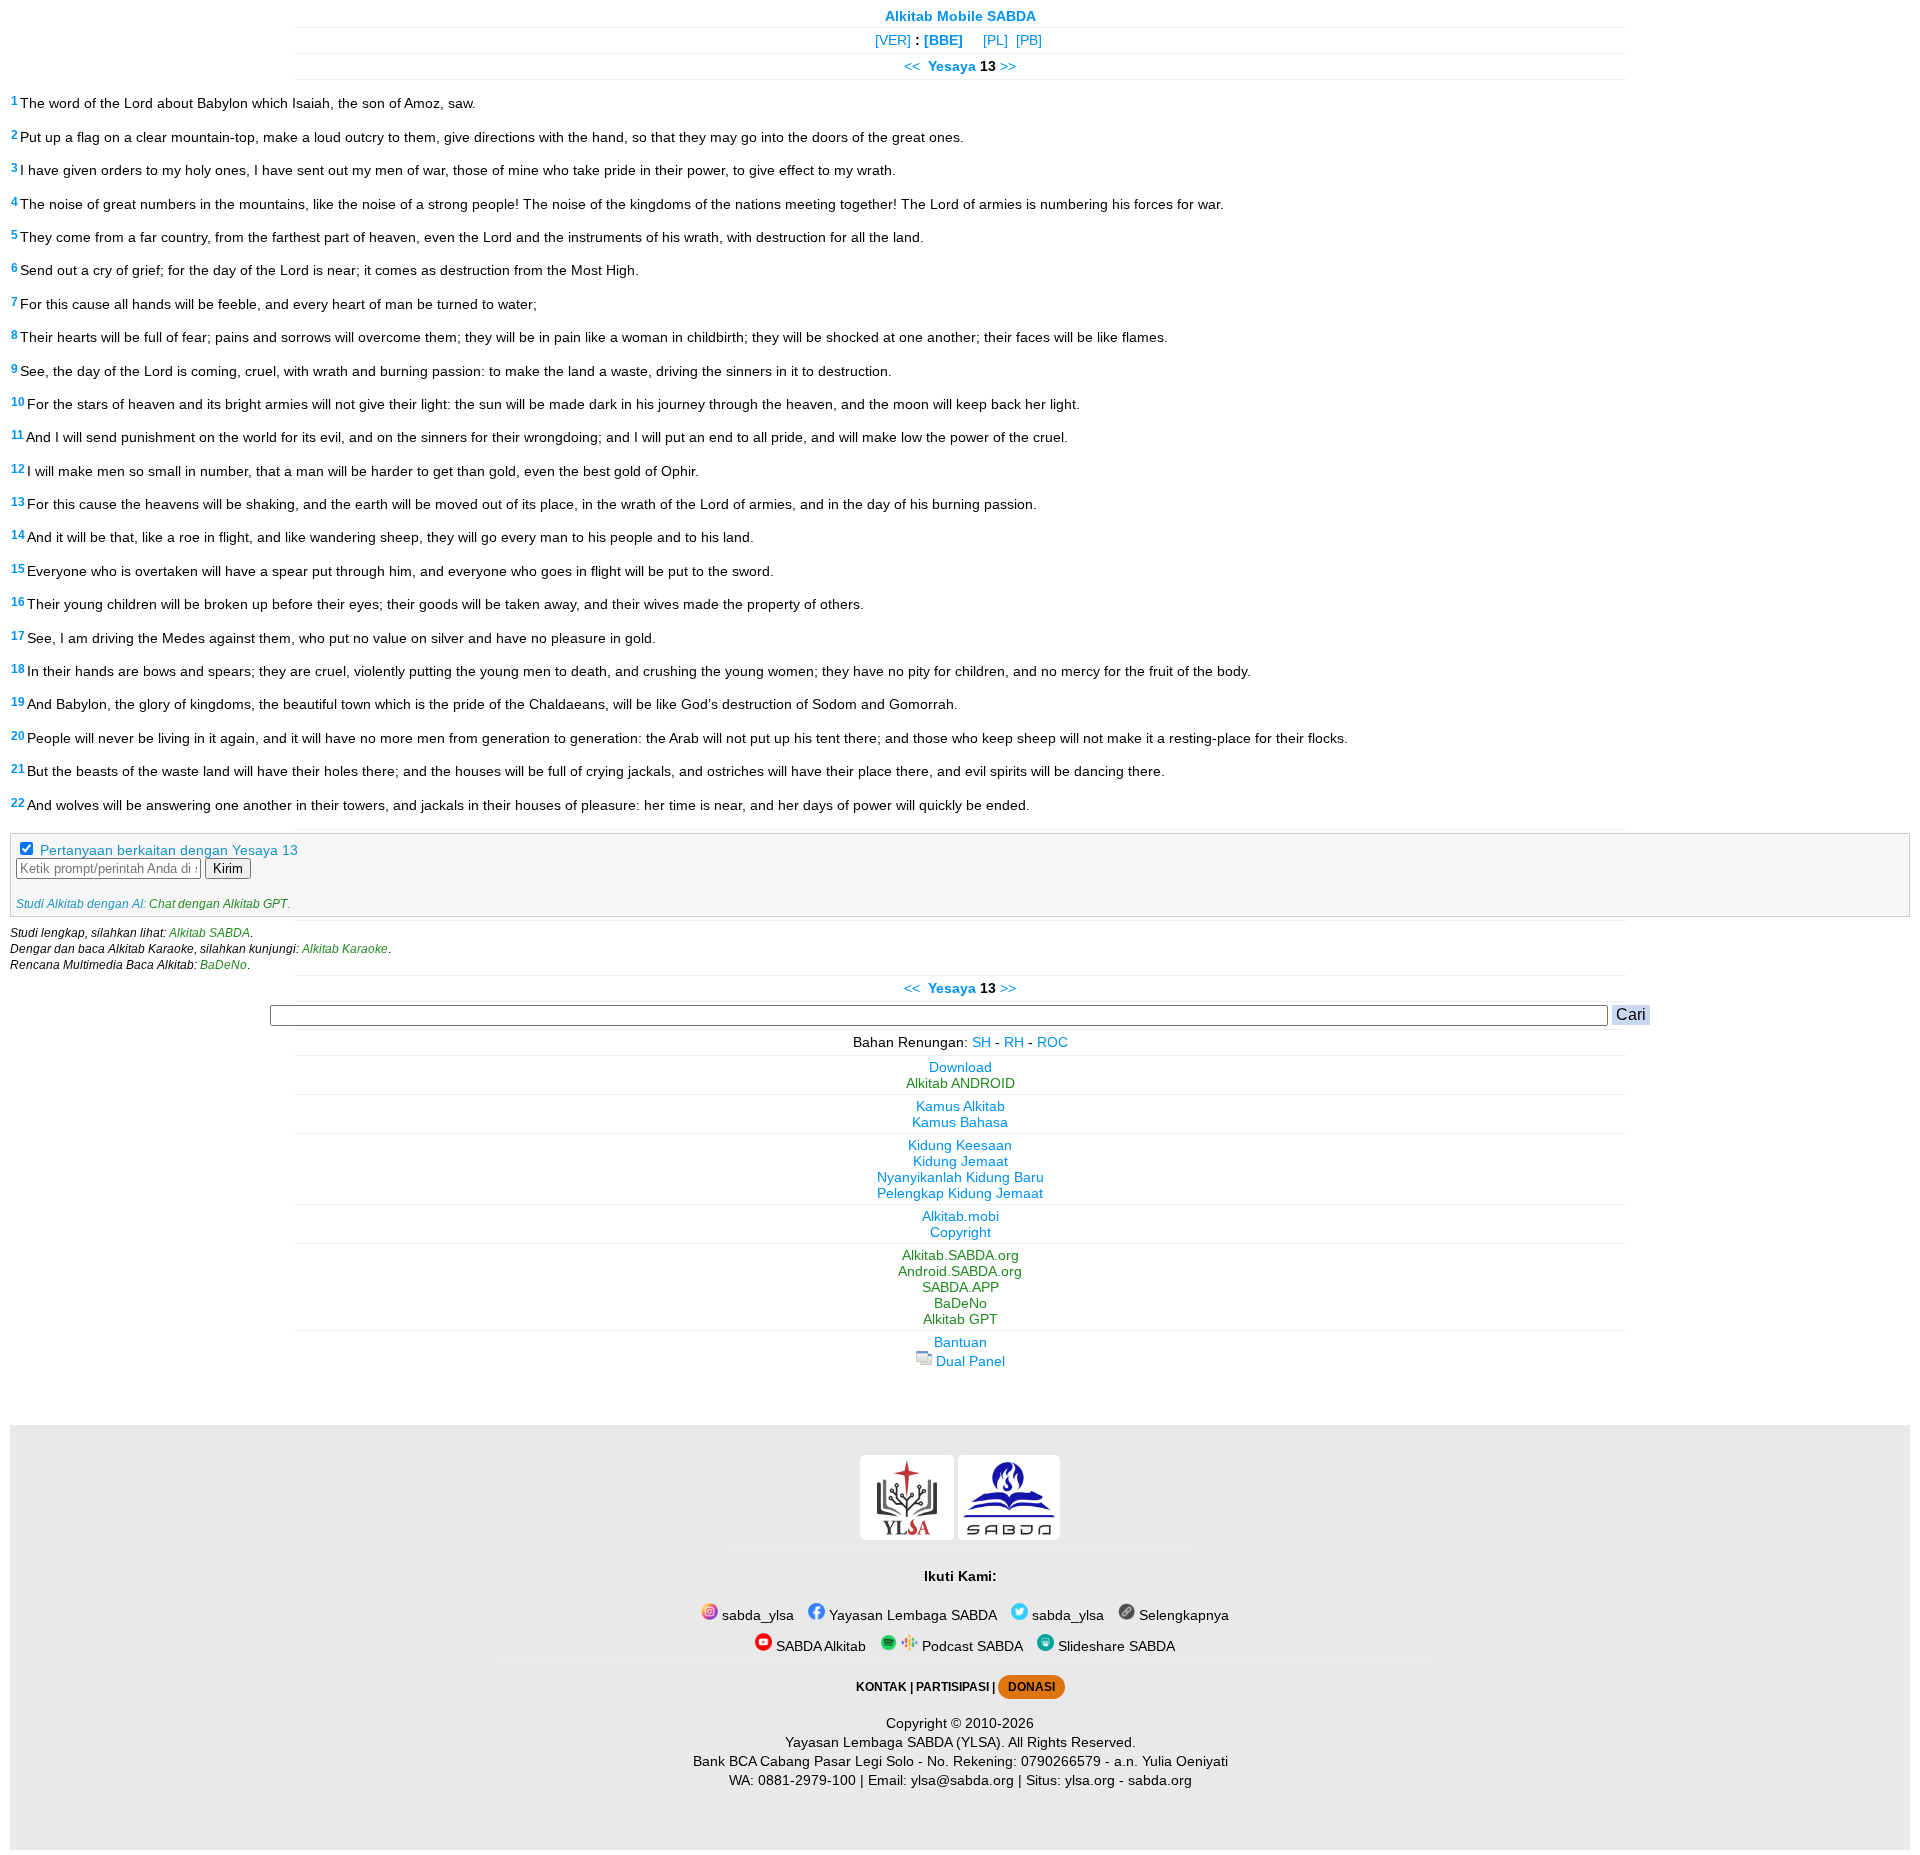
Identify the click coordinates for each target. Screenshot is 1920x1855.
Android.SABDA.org (960, 1271)
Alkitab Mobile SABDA (960, 16)
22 (18, 803)
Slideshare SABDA (1114, 1646)
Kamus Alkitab (960, 1106)
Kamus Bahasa (960, 1122)
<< (912, 66)
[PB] (1029, 40)
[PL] (995, 40)
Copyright (960, 1232)
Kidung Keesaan (960, 1145)
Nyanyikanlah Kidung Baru (960, 1177)
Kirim (228, 868)
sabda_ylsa (756, 1615)
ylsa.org (1090, 1780)
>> (1008, 66)
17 (18, 636)
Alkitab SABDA (209, 933)
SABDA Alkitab (819, 1646)
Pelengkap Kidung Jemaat (960, 1193)
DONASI (1031, 1687)
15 (18, 569)
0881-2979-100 (807, 1780)
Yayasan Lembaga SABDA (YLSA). (895, 1742)
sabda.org (1160, 1780)
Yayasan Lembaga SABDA (911, 1615)
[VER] (893, 40)
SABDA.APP (960, 1287)
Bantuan (960, 1342)
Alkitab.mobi (960, 1216)
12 (18, 469)
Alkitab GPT (960, 1319)
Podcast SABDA (970, 1646)
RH (1014, 1042)
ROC (1052, 1042)
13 (18, 502)
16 (18, 602)
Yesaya (952, 66)
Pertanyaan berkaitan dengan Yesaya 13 (169, 850)
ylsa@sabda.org (962, 1780)
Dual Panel (968, 1361)
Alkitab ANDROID (960, 1083)
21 (18, 769)
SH (981, 1042)
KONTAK (881, 1687)
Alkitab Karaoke (345, 949)
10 (18, 402)
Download (960, 1067)
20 (18, 736)
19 (18, 702)
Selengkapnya (1182, 1615)
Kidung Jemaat (960, 1161)
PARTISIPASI (952, 1687)
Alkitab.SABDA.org (960, 1255)
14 (18, 535)
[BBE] (943, 40)
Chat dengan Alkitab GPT (218, 904)
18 (18, 669)
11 (17, 435)
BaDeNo (223, 965)
